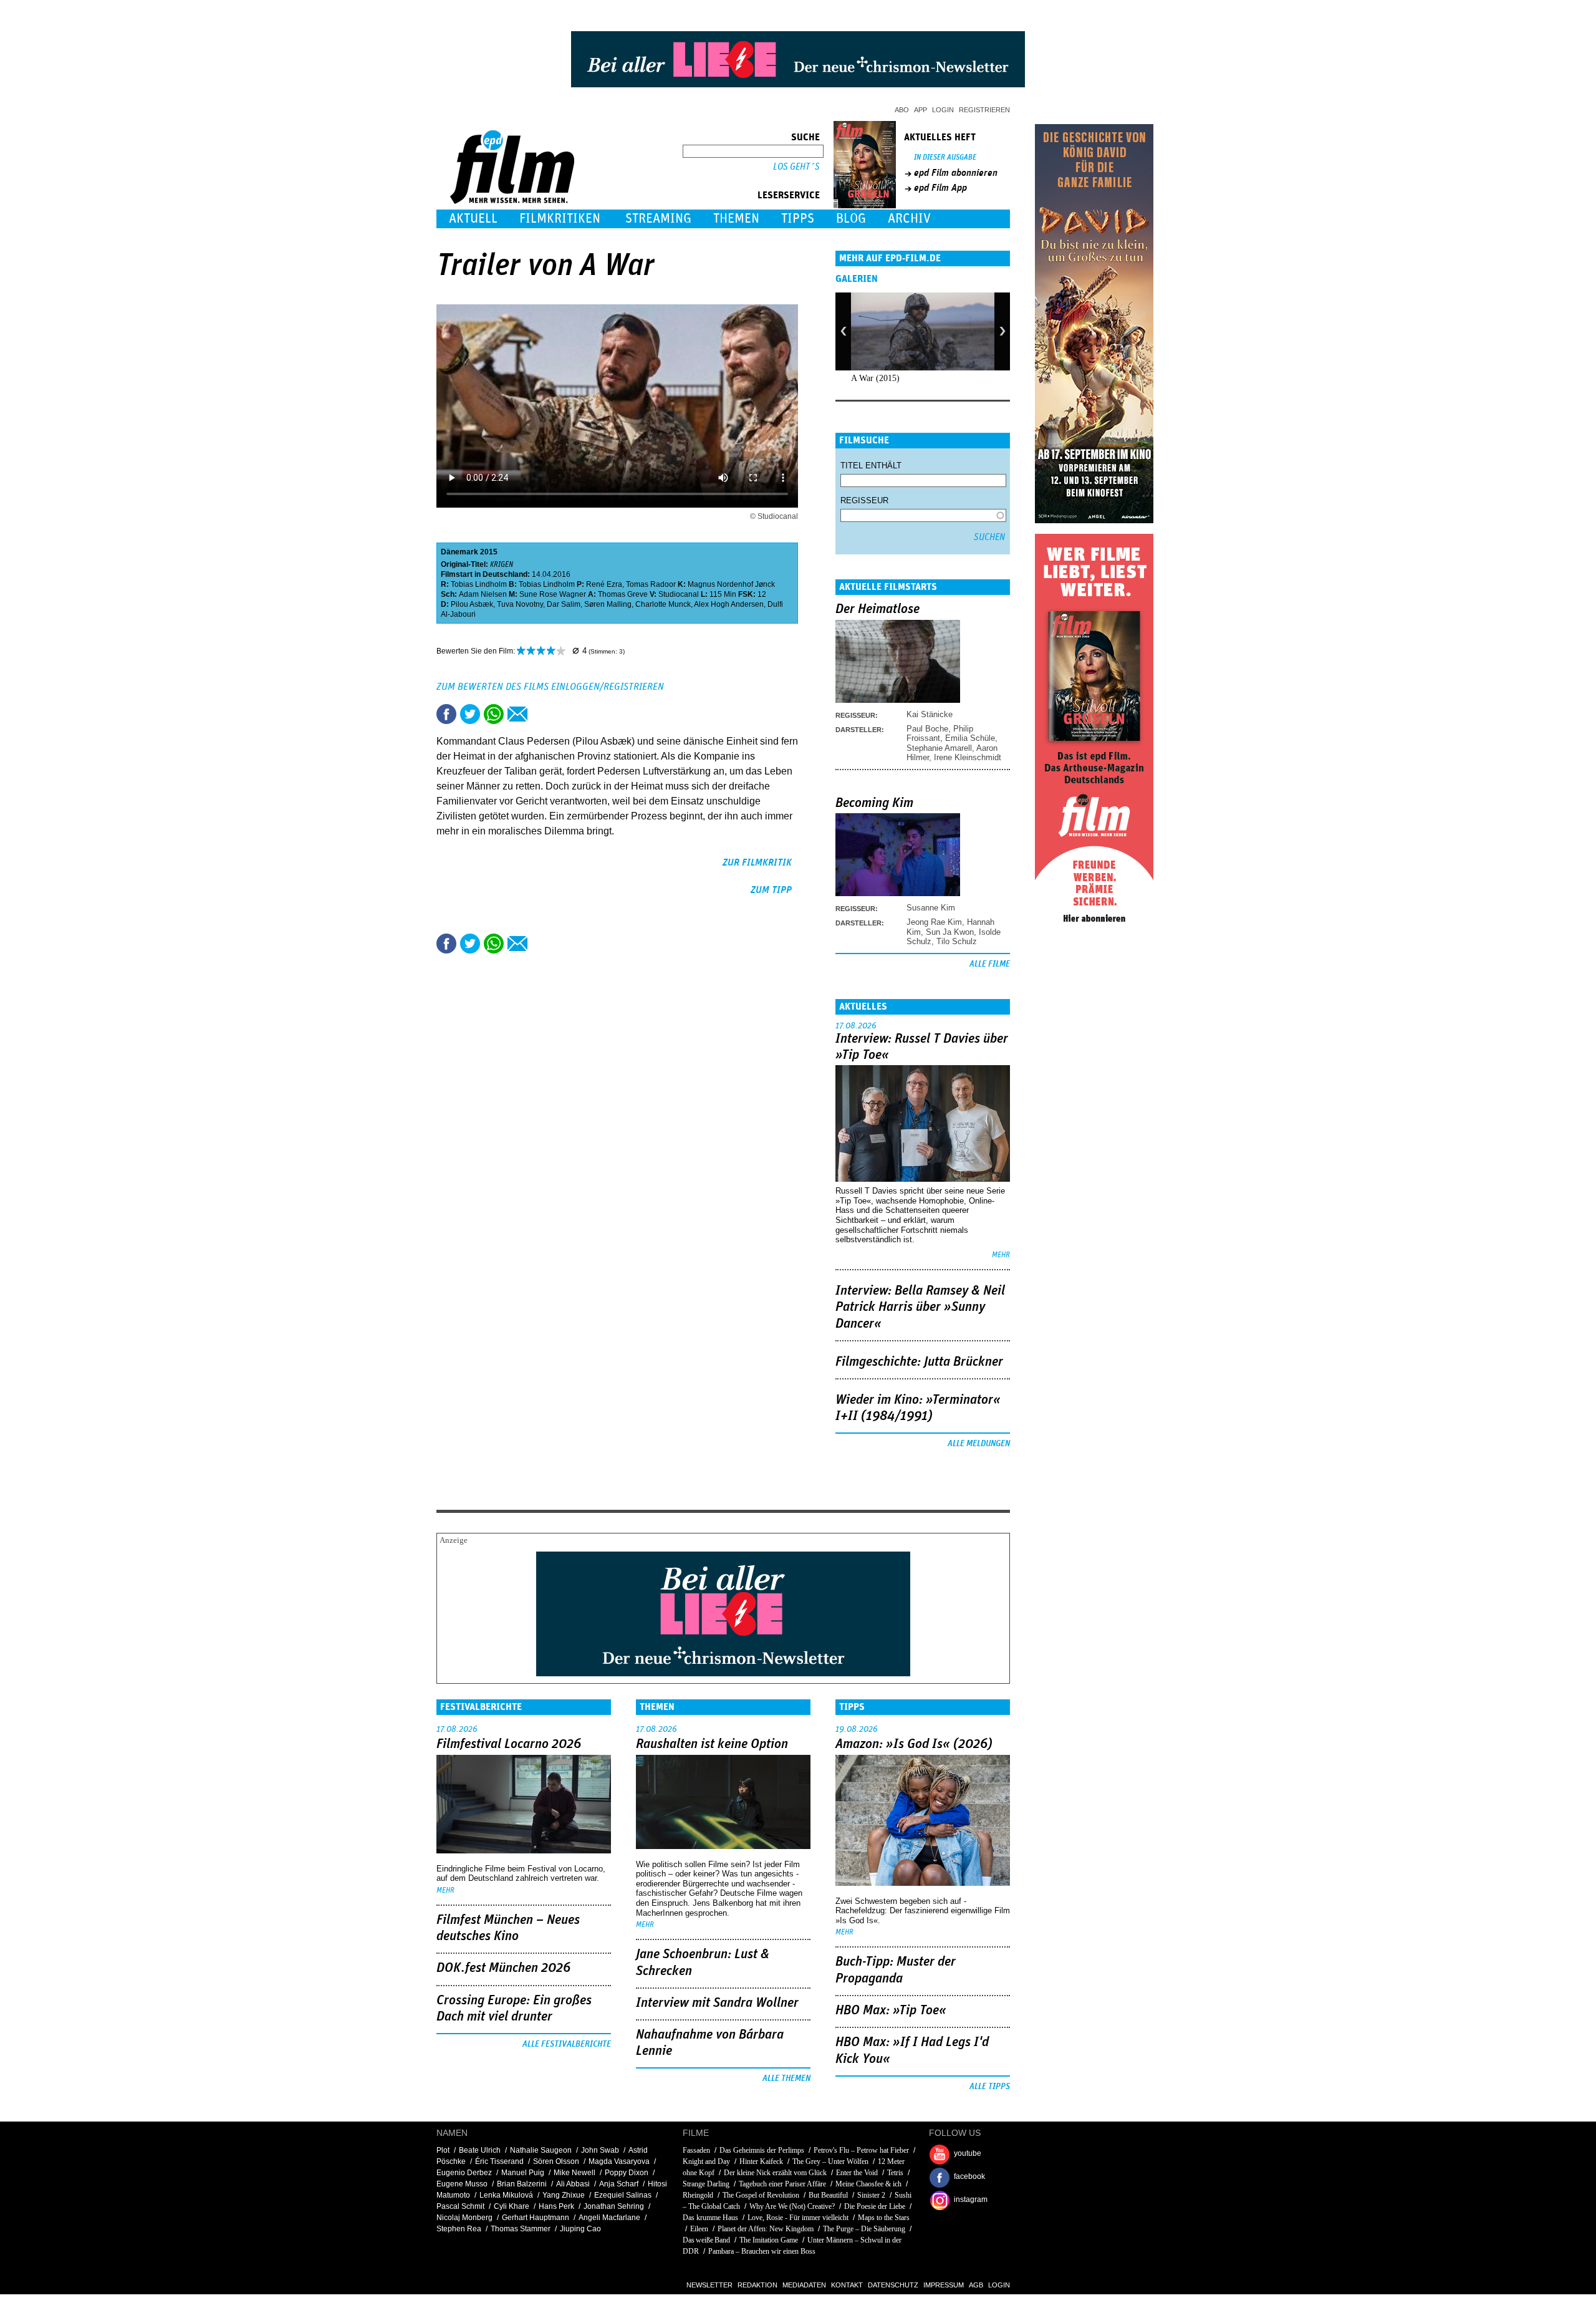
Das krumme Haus (710, 2218)
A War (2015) (875, 378)
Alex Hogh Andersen (729, 604)
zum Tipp (771, 890)
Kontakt (847, 2285)
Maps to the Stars (884, 2218)
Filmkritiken (560, 219)
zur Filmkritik (757, 862)
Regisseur (864, 500)
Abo (902, 110)
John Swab (600, 2150)
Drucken (541, 714)
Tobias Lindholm (479, 584)
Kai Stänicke (930, 714)
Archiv (909, 219)
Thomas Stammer (521, 2229)
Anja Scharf (619, 2184)
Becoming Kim (874, 803)
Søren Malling (608, 604)
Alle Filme (990, 964)
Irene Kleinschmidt (968, 757)
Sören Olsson (556, 2161)
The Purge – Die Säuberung (864, 2229)
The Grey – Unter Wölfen (830, 2161)
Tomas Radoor (651, 584)
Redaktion (757, 2285)
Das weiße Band (706, 2240)
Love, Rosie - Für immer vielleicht (798, 2218)
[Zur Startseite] (513, 201)
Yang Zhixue (564, 2195)
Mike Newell (574, 2173)
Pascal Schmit (460, 2206)
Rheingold (698, 2195)
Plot (443, 2150)
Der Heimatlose (877, 609)
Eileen (699, 2229)
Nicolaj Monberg (464, 2218)
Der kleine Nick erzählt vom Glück (775, 2173)
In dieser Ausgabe (945, 157)
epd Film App (940, 188)
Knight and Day (706, 2161)
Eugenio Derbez (464, 2173)
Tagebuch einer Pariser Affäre (782, 2184)
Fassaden (696, 2150)
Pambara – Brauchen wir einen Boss (762, 2251)
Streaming (658, 219)
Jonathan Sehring (614, 2206)
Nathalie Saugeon (541, 2150)
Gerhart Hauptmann (536, 2218)
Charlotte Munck (663, 604)
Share (494, 714)
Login (943, 110)
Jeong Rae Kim (934, 922)
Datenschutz (893, 2285)
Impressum (944, 2285)
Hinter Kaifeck (761, 2161)
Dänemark (459, 552)
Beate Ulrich (480, 2150)
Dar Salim (564, 604)
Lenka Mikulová (506, 2195)
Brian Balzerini (522, 2184)
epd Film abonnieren (956, 173)
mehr (1001, 1255)
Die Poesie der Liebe (875, 2206)
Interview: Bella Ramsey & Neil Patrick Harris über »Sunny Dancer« (920, 1307)
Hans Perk (556, 2206)
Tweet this (470, 714)
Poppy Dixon (627, 2173)
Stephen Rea (459, 2229)
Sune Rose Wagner (553, 594)
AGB (976, 2285)
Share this (446, 714)
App (921, 110)
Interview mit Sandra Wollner (717, 2003)
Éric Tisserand (499, 2161)
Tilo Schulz (957, 941)
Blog (851, 219)
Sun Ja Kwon (950, 932)
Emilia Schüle (970, 738)
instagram (971, 2200)
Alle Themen (786, 2079)
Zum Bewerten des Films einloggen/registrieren (550, 687)
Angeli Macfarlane (609, 2218)
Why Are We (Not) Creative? (792, 2206)
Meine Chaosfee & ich (868, 2184)
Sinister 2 (871, 2195)
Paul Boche (927, 729)
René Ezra (604, 584)
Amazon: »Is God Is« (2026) (914, 1744)
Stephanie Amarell (939, 748)
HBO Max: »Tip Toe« (891, 2011)
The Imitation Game (769, 2240)
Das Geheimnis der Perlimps (762, 2150)
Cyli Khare (512, 2206)
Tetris (895, 2173)
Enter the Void (857, 2173)
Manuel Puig (523, 2173)
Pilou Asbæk (472, 604)
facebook (969, 2176)
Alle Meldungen (979, 1444)
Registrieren (984, 110)
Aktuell (473, 219)
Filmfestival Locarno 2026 (509, 1744)
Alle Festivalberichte (567, 2044)
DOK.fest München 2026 (503, 1968)
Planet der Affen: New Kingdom (766, 2229)
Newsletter (709, 2285)
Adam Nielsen (483, 594)
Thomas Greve (623, 594)
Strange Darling (706, 2184)
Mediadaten (804, 2285)
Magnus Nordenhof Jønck (731, 584)
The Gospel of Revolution (761, 2195)
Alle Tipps (990, 2087)
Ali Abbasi (573, 2184)
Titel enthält (871, 466)
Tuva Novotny (520, 604)
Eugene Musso (462, 2184)
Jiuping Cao (580, 2229)
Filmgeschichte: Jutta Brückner (919, 1362)
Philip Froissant (940, 733)
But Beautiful (828, 2195)
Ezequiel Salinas (623, 2195)
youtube (968, 2153)
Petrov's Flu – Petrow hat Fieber (861, 2150)
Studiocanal (679, 594)
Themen (736, 219)
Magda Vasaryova (619, 2161)
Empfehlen (517, 714)
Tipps (798, 219)
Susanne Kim (931, 908)
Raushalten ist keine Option (712, 1744)
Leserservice (789, 195)
